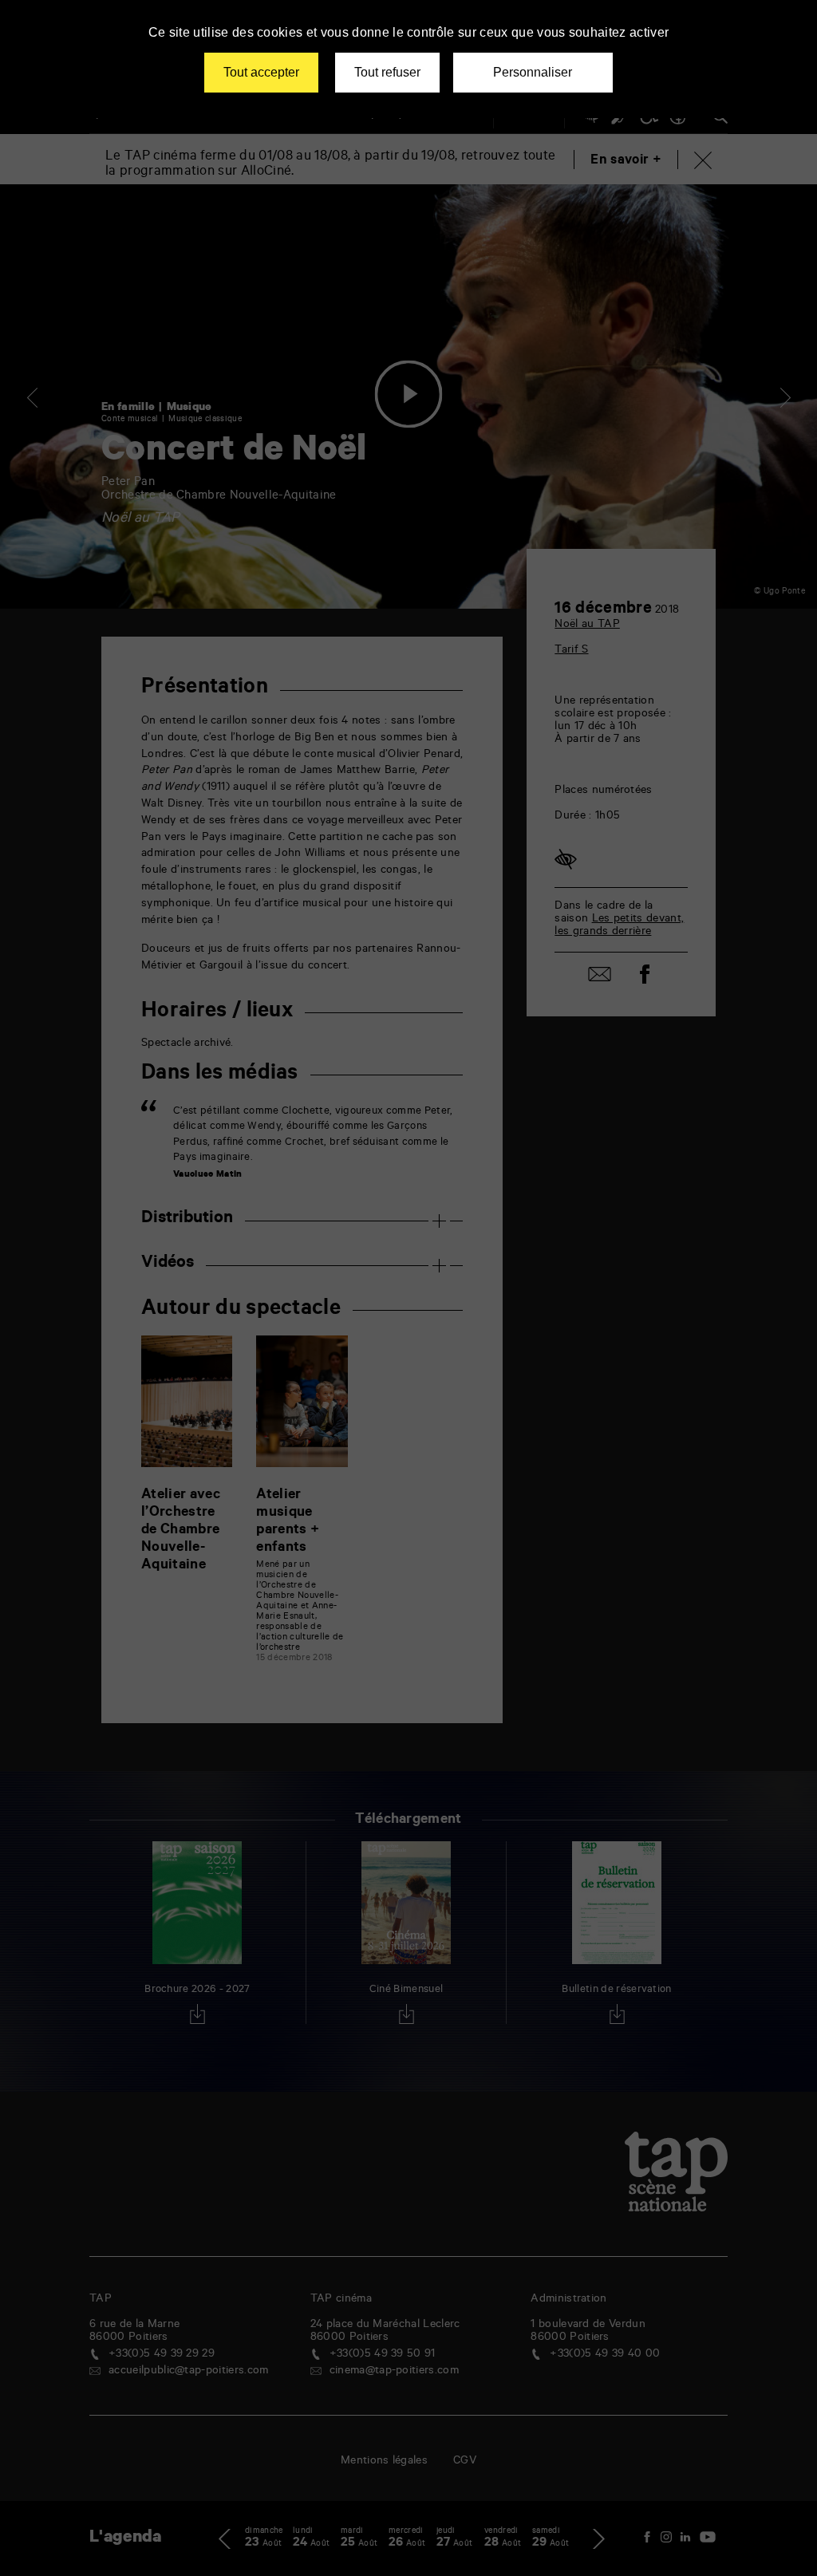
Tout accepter (261, 72)
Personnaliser (533, 72)
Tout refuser (387, 72)
